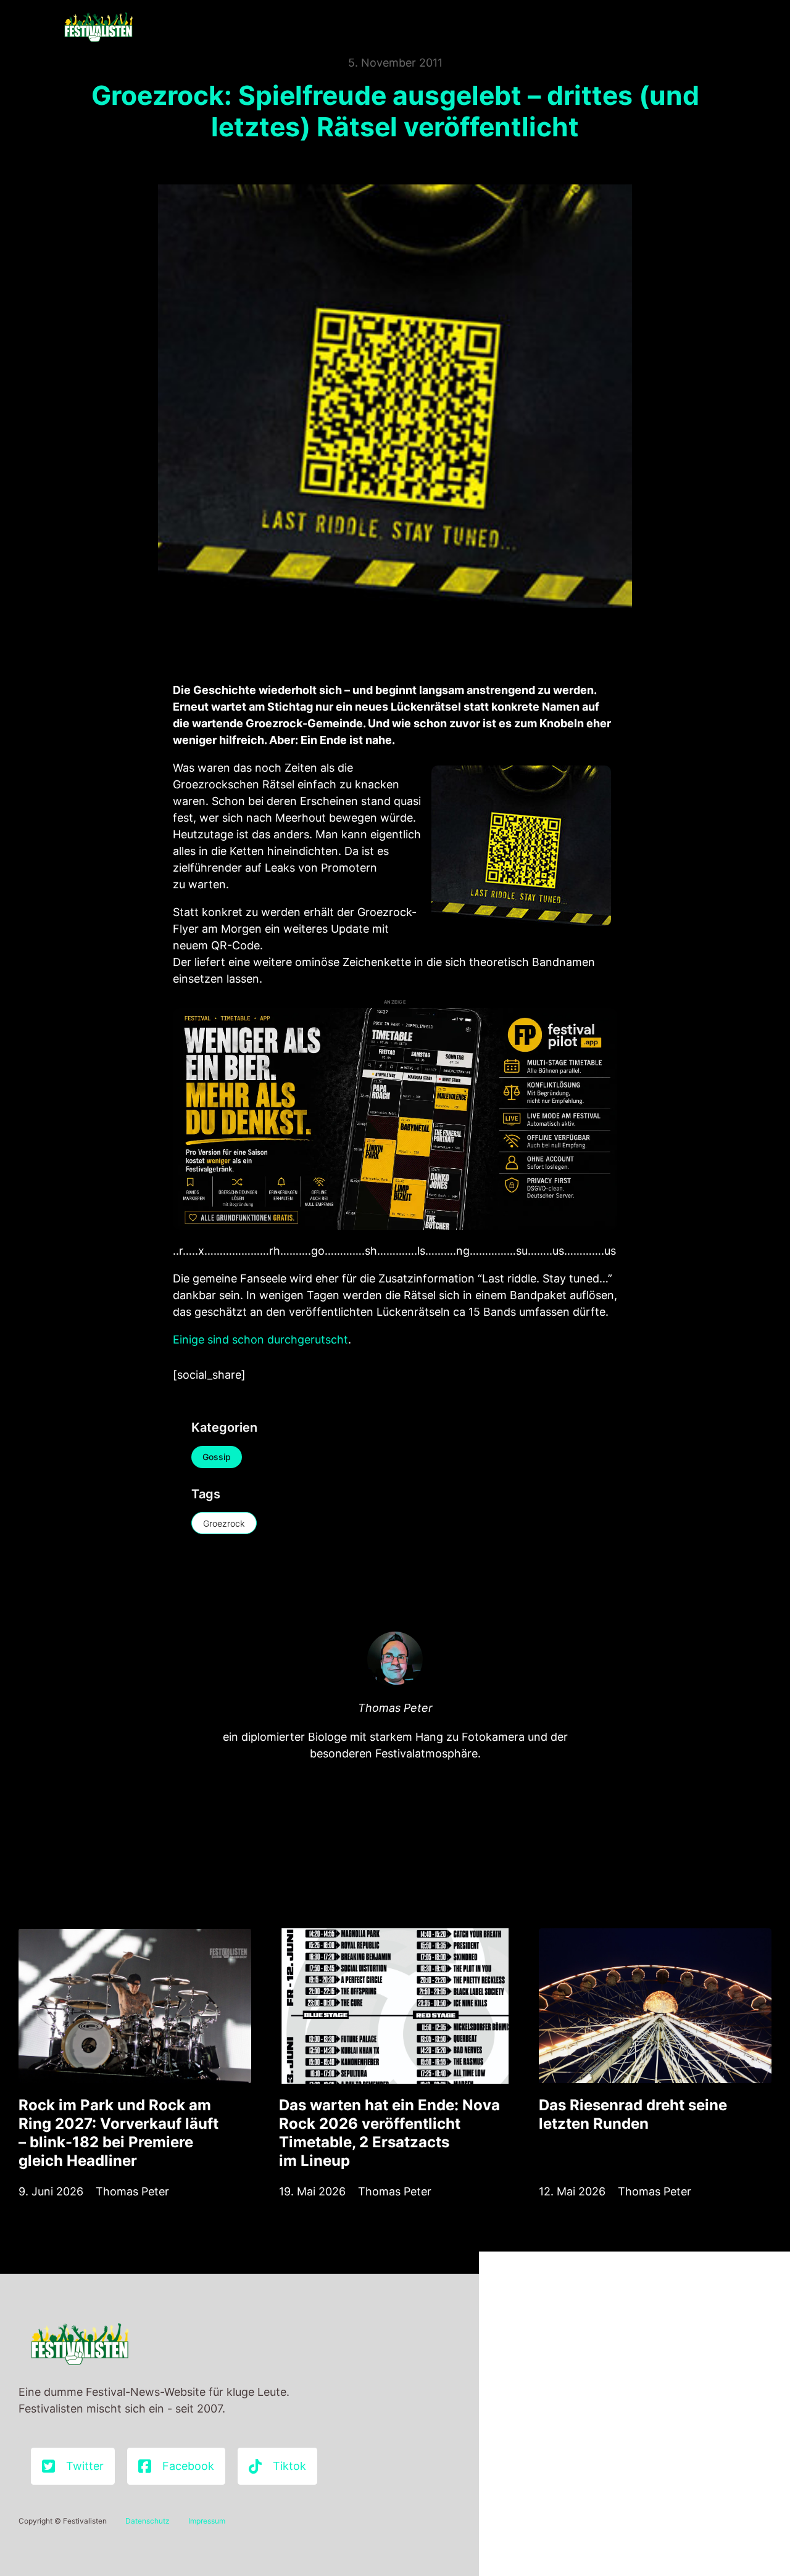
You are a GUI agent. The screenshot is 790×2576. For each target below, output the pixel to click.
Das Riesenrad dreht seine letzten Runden (633, 2114)
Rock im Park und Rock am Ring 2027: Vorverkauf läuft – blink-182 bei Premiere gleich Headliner (118, 2133)
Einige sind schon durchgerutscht (260, 1340)
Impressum (207, 2521)
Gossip (217, 1457)
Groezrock (224, 1523)
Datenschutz (148, 2521)
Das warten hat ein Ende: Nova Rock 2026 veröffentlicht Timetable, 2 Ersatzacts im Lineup (389, 2133)
